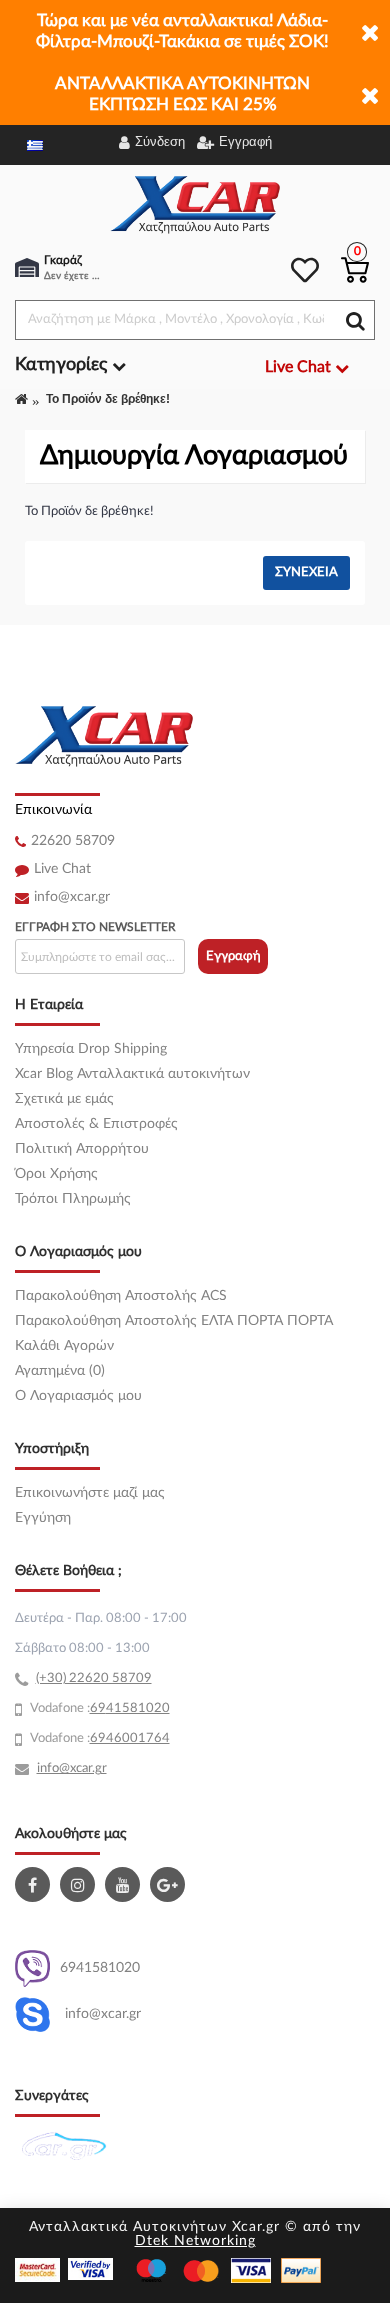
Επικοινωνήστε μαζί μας (90, 1493)
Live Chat (62, 869)
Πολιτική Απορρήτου (82, 1149)
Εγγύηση (43, 1518)
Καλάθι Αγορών (64, 1346)
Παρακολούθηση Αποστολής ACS (121, 1296)
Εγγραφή (233, 956)
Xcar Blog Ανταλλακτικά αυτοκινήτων (132, 1074)
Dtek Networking (195, 2241)
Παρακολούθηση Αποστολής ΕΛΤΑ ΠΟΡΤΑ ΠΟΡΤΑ (174, 1321)
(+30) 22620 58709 (94, 1678)
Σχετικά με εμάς (64, 1099)
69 (98, 1708)
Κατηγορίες (63, 365)
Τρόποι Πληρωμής (73, 1199)
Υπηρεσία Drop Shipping (91, 1049)
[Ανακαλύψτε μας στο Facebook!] (35, 1884)
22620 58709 (73, 841)
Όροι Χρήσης (56, 1174)
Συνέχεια (306, 572)
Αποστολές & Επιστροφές (96, 1124)
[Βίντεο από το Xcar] (125, 1884)
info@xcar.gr (72, 897)
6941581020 (100, 1968)
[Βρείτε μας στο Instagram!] (80, 1884)
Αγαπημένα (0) (60, 1371)
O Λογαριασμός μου (78, 1396)
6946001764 (130, 1738)
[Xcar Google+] (170, 1884)
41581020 (138, 1708)
